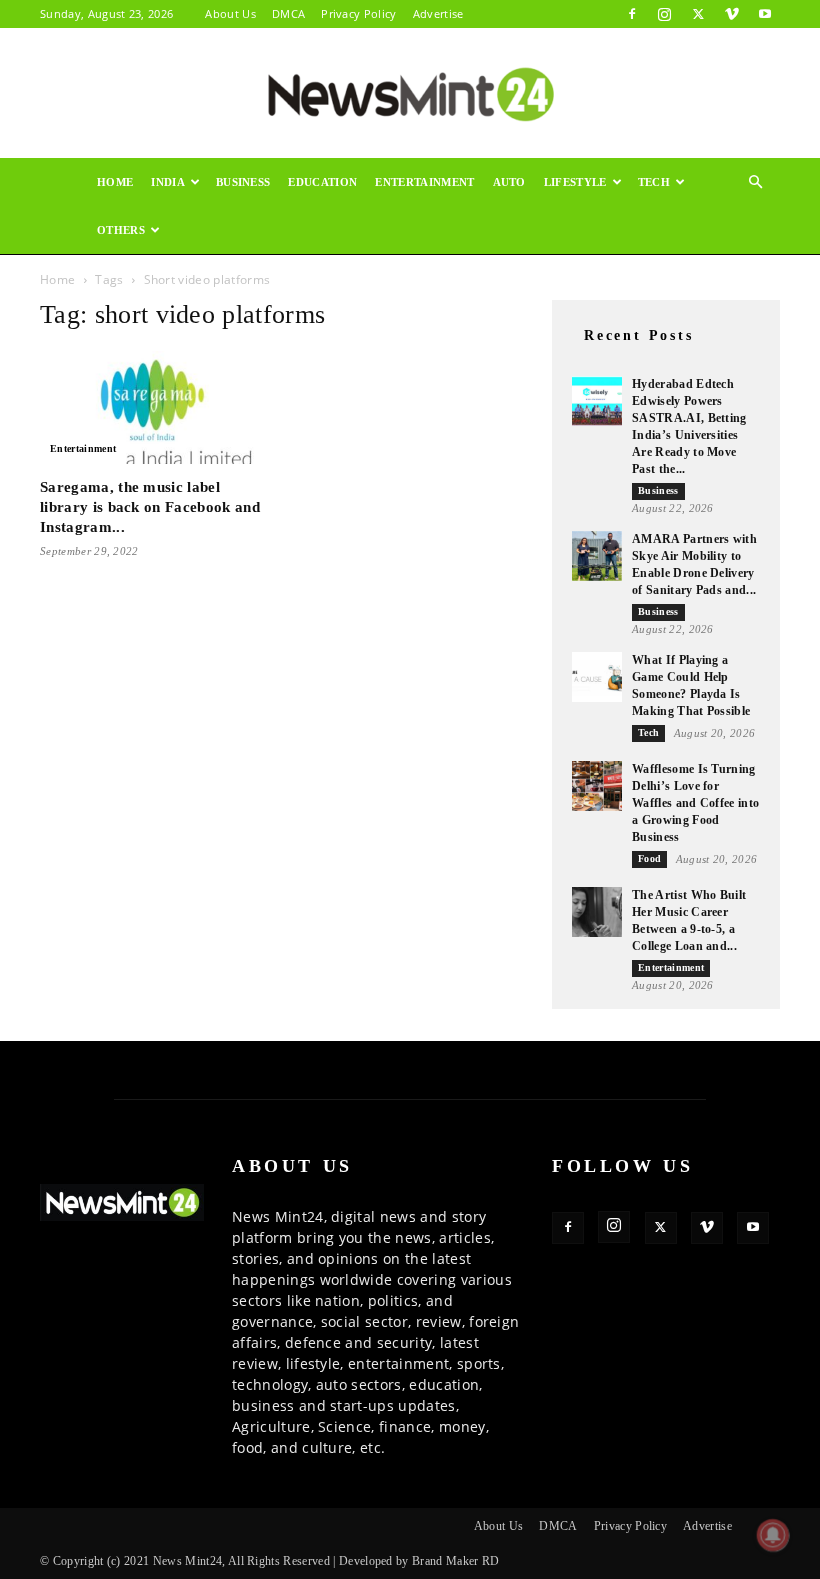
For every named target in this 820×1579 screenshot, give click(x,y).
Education (322, 182)
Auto (509, 182)
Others (121, 230)
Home (115, 182)
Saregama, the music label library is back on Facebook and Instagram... (150, 507)
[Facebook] (632, 14)
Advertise (438, 13)
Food (649, 858)
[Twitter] (698, 14)
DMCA (288, 13)
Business (243, 182)
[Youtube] (765, 14)
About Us (230, 13)
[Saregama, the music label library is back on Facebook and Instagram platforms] (154, 407)
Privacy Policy (358, 13)
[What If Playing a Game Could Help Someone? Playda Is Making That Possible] (597, 677)
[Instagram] (665, 14)
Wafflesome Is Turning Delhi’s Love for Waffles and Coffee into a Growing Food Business (695, 803)
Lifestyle (575, 182)
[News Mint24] (410, 94)
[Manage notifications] (773, 1535)
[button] (756, 182)
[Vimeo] (732, 14)
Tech (654, 182)
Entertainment (424, 182)
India (168, 182)
